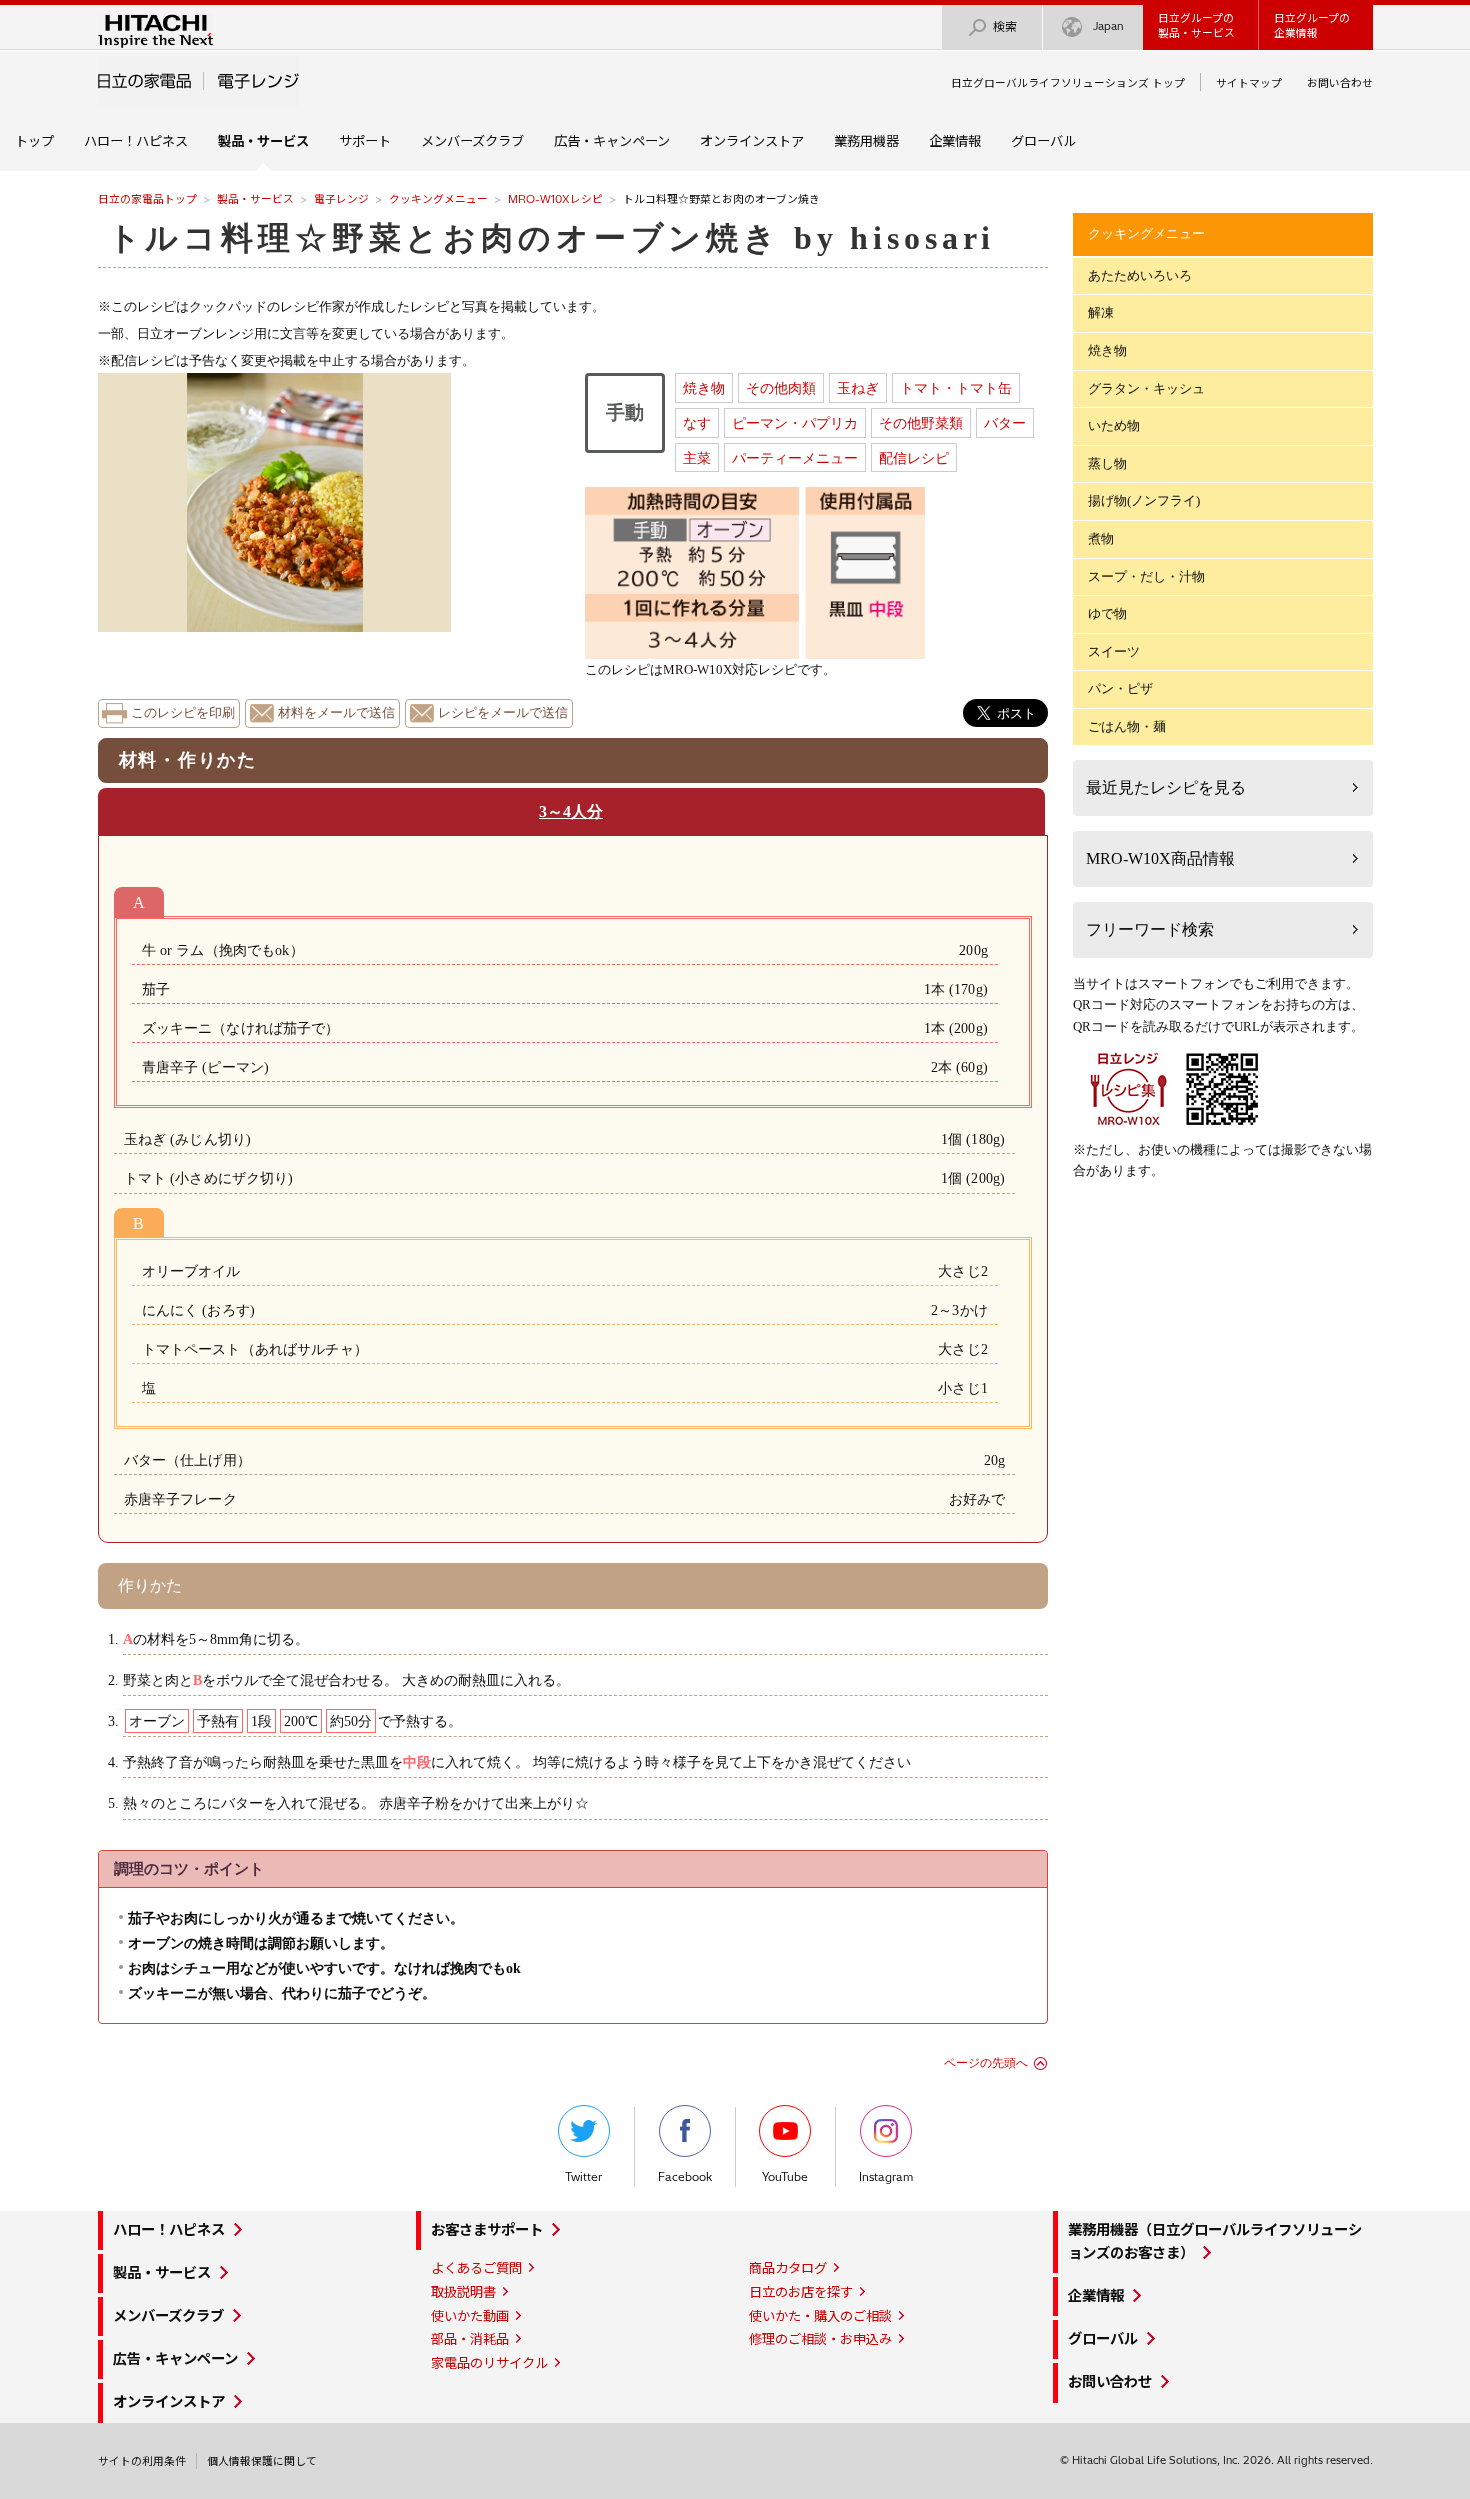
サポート (365, 141)
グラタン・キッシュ (1146, 388)
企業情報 (955, 141)
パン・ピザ (1120, 688)
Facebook (685, 2177)
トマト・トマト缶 (956, 388)
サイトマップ (1249, 83)
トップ (34, 141)
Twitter (583, 2177)
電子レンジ (341, 199)
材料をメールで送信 (336, 713)
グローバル (1043, 141)
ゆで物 (1107, 613)
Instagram (886, 2177)
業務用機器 (866, 141)
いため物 (1114, 425)
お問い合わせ (1340, 83)
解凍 (1101, 312)
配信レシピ (914, 458)
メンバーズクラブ (472, 141)
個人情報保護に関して (262, 2461)
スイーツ (1114, 651)
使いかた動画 (470, 2316)
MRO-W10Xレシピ (555, 199)
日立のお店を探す (801, 2292)
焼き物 (704, 388)
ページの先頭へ (986, 2063)
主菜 (697, 458)
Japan (1108, 26)
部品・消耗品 (470, 2339)
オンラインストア (752, 141)
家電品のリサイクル (489, 2363)
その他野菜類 (921, 423)
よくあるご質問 (476, 2268)
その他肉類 (781, 388)
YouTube (785, 2177)
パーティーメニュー (795, 458)
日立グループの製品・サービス (1196, 25)
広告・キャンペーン (612, 141)
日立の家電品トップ (147, 199)
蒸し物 (1107, 463)
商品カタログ (788, 2268)
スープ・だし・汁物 (1146, 576)
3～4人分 (571, 811)
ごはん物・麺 (1127, 726)
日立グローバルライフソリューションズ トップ (1068, 83)
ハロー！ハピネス (136, 141)
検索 (1005, 26)
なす (697, 423)
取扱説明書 (463, 2292)
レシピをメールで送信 (503, 713)
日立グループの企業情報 (1312, 25)
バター (1005, 423)
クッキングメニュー (438, 199)
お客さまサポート (487, 2230)
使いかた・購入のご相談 (820, 2316)
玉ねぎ (858, 388)
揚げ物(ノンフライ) (1144, 500)
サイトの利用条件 (142, 2461)
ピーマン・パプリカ (795, 423)
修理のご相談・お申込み (820, 2339)
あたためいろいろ (1140, 275)
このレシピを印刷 (183, 713)
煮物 (1101, 538)
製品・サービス (255, 199)
